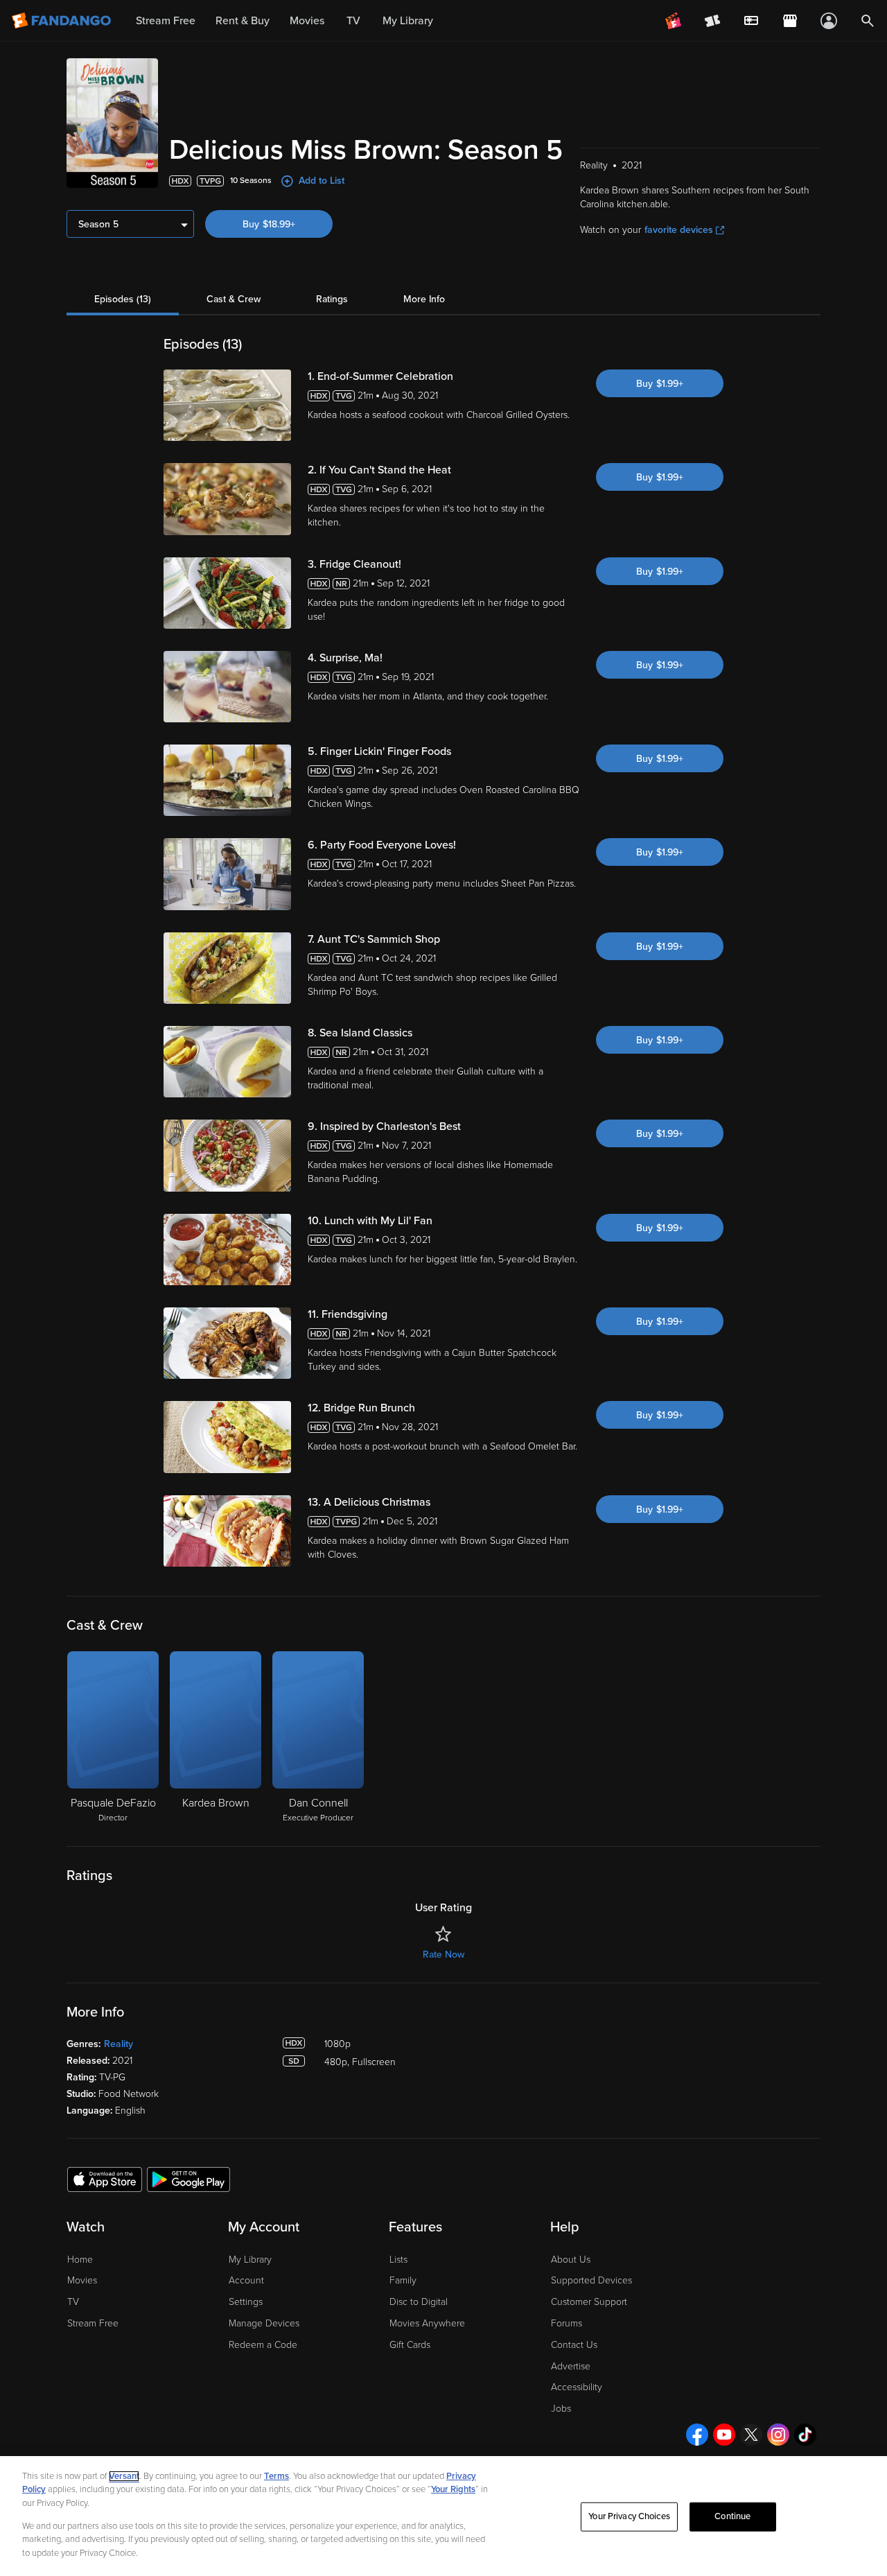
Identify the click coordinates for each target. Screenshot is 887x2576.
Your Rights (453, 2489)
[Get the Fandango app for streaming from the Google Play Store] (188, 2179)
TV (73, 2302)
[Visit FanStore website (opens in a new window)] (790, 21)
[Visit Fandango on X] (751, 2435)
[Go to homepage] (63, 21)
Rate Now (443, 1955)
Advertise (571, 2366)
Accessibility (577, 2387)
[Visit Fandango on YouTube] (724, 2435)
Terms (276, 2476)
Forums (567, 2323)
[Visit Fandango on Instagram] (778, 2435)
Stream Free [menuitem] (166, 21)
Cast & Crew (234, 299)
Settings (246, 2302)
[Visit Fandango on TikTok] (805, 2435)
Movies (82, 2280)
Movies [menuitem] (307, 21)
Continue (732, 2516)
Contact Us (574, 2345)
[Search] (868, 21)
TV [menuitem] (353, 21)
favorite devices (679, 230)
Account (246, 2280)
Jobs (561, 2409)
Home (80, 2260)
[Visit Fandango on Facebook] (697, 2435)
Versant (124, 2476)
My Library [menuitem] (408, 21)
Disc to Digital (419, 2302)
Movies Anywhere (427, 2323)
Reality (118, 2044)
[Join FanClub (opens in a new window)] (674, 21)
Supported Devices (591, 2280)
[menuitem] (751, 21)
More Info (424, 299)
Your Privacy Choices (629, 2516)
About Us (571, 2260)
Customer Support (589, 2302)
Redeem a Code (263, 2345)
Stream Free (93, 2323)
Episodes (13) (123, 299)
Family (403, 2280)
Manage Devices (264, 2323)
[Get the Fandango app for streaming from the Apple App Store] (105, 2179)
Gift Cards (410, 2345)
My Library (250, 2260)
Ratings (332, 299)
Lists (398, 2260)
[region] (443, 2516)
